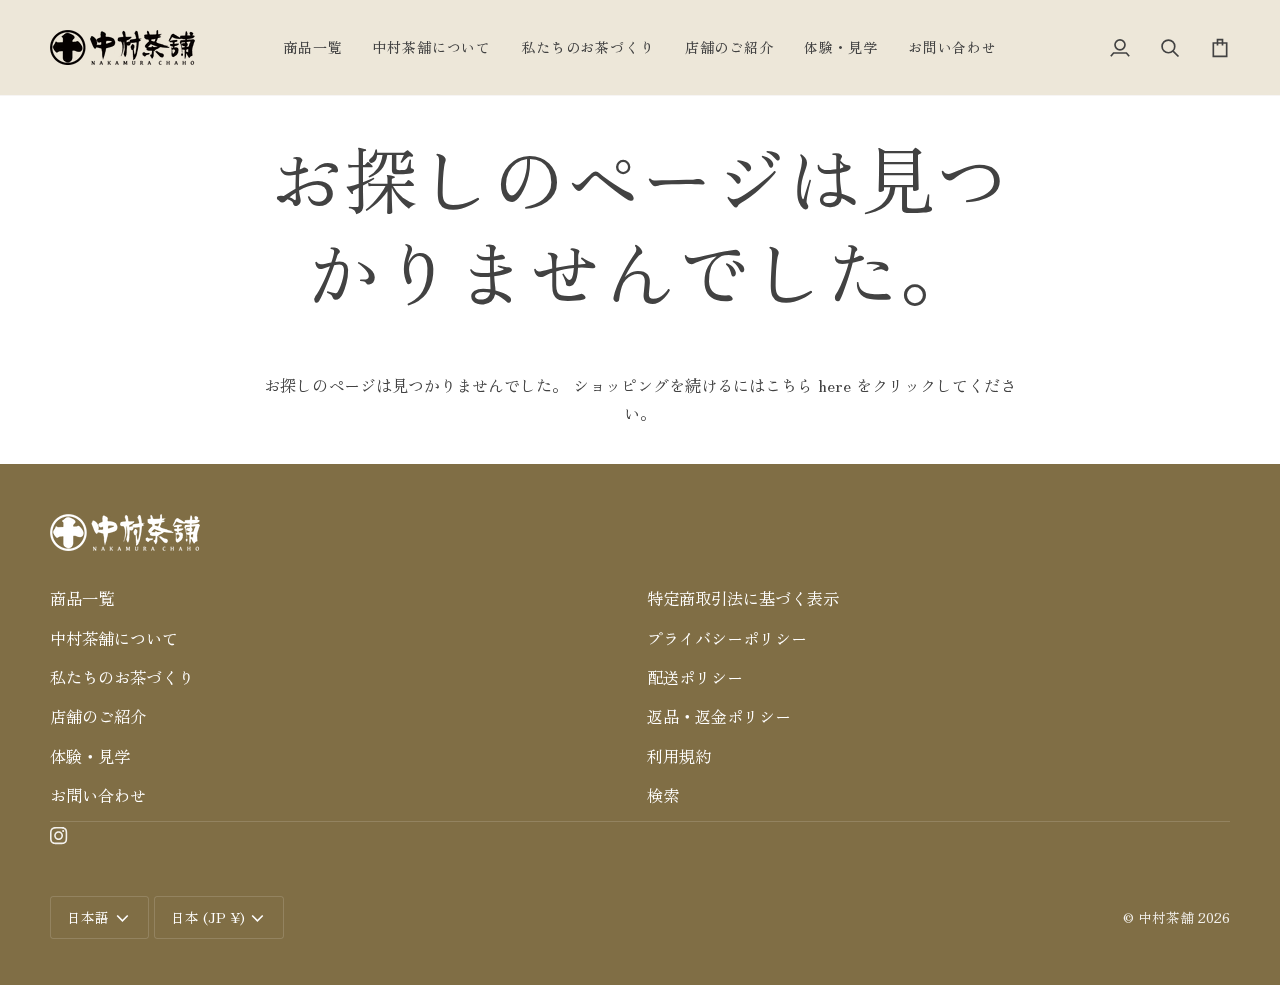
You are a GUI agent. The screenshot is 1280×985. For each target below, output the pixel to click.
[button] (341, 568)
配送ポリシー (695, 677)
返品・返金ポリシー (719, 716)
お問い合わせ (98, 795)
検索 (663, 795)
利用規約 (679, 756)
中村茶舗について (114, 638)
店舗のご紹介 (98, 716)
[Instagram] (59, 836)
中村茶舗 (1166, 917)
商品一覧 (82, 598)
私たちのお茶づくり (122, 677)
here (834, 385)
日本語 (88, 917)
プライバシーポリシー (727, 638)
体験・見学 (90, 756)
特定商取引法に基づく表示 (743, 598)
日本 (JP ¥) (208, 917)
